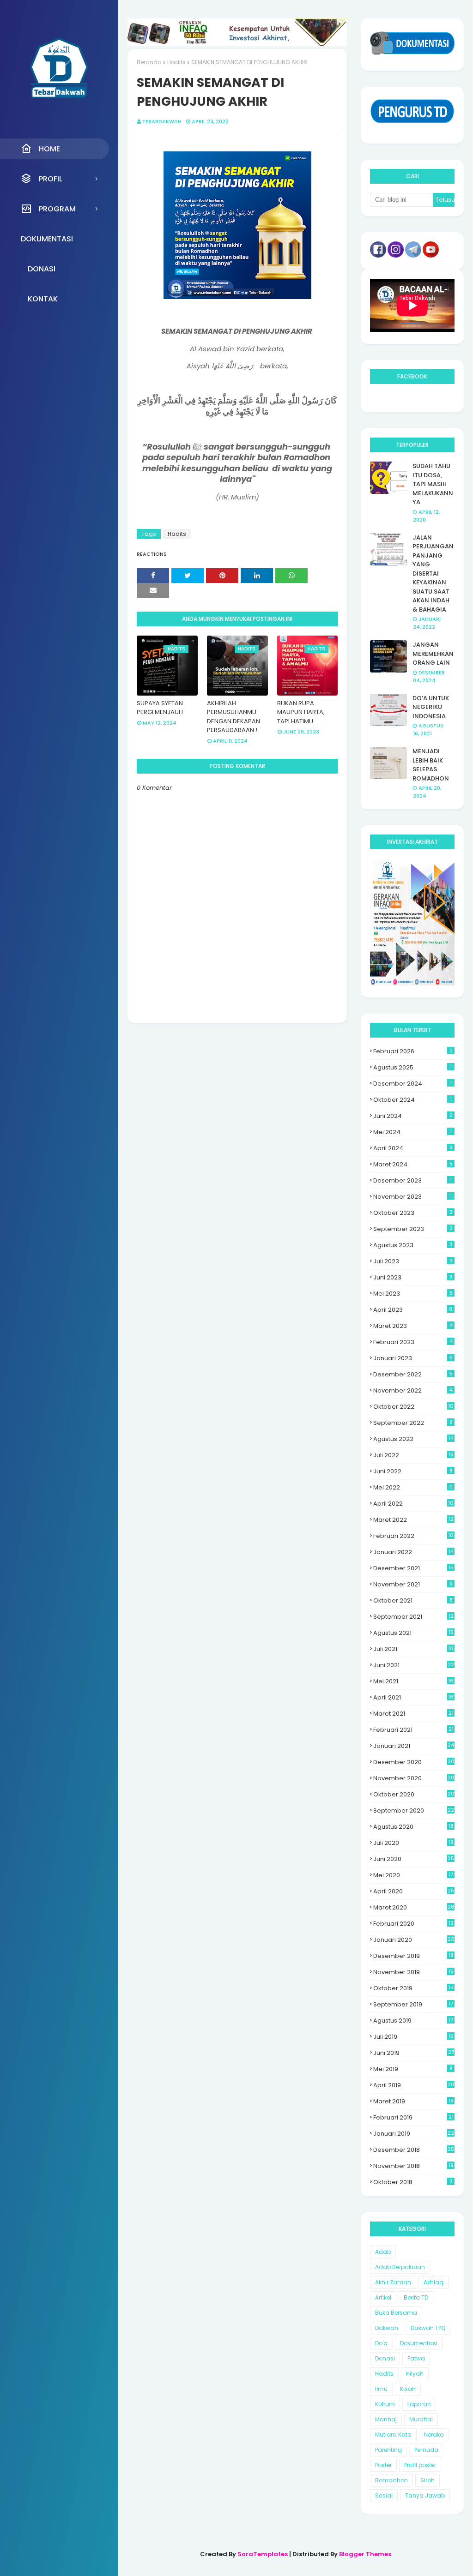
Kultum (385, 2404)
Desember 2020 (414, 1762)
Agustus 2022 (413, 1439)
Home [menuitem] (49, 149)
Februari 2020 (413, 1924)
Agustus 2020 (413, 1827)
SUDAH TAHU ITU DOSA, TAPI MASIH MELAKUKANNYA (433, 484)
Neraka (434, 2435)
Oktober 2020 (414, 1794)
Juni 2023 (413, 1277)
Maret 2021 (413, 1714)
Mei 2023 (413, 1294)
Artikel (383, 2297)
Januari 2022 (413, 1552)
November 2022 (413, 1390)
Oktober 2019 (413, 1988)
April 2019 (414, 2085)
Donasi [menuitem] (42, 269)
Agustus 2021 (413, 1633)
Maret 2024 (413, 1164)
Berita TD (416, 2297)
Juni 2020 (414, 1859)
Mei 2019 (413, 2069)
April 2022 (413, 1504)
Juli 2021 (413, 1649)
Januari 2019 (414, 2134)
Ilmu (381, 2389)
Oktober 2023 (413, 1213)
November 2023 (412, 1197)
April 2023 (413, 1310)
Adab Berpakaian (400, 2267)
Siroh (428, 2480)
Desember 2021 (413, 1568)
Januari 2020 (414, 1940)
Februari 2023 (413, 1342)
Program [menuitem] (57, 209)
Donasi (385, 2358)
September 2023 (413, 1229)
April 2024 (413, 1148)
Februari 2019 (413, 2117)
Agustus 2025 (412, 1067)
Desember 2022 (413, 1374)
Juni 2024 (413, 1116)
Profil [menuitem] (51, 179)
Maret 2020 (414, 1907)
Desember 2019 (413, 1956)
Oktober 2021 (413, 1600)
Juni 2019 (413, 2053)
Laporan (419, 2404)
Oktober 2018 (413, 2182)
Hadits (176, 62)
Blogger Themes (365, 2554)
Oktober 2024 (412, 1100)
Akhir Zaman (393, 2282)
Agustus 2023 (413, 1245)
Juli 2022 (413, 1455)
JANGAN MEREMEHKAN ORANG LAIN (433, 654)
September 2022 (413, 1423)
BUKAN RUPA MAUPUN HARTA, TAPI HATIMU (301, 712)
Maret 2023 (413, 1326)
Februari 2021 (413, 1730)
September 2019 (413, 2004)
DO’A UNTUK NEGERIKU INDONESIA (431, 707)
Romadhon (391, 2480)
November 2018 (413, 2166)
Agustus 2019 (413, 2021)
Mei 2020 (413, 1875)
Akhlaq (434, 2282)
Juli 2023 (413, 1261)
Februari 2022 (413, 1536)
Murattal (421, 2419)
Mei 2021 (413, 1681)
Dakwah (387, 2328)
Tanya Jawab (425, 2495)
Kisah (408, 2389)
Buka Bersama (396, 2313)
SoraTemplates (263, 2554)
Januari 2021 (414, 1746)
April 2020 (414, 1891)
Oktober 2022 (413, 1407)
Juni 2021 (414, 1665)
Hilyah (415, 2374)
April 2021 (413, 1697)
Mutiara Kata (393, 2435)
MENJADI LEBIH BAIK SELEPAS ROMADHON (431, 765)
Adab (383, 2252)
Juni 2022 (413, 1471)
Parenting (388, 2450)
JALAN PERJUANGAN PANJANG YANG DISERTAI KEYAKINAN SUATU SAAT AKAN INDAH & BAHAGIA (433, 573)
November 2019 (413, 1972)
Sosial (384, 2495)
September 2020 (414, 1810)
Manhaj (386, 2419)
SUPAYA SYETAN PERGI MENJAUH (160, 708)
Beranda (149, 62)
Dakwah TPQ (428, 2328)
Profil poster (420, 2465)
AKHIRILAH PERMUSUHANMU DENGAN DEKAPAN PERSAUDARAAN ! (233, 717)
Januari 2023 (413, 1358)
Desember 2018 (414, 2150)
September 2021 (413, 1617)
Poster (383, 2465)
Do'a (381, 2343)
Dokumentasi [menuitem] (47, 239)
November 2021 (413, 1584)
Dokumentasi (419, 2343)
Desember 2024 (412, 1084)
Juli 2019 (413, 2037)
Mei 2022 (413, 1487)
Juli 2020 (413, 1843)
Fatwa (416, 2358)
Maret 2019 (413, 2101)
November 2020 (414, 1778)
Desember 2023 (412, 1180)
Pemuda (426, 2450)
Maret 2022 (413, 1520)
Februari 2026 (413, 1051)
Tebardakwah (162, 121)
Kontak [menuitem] (43, 299)
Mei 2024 (412, 1132)
